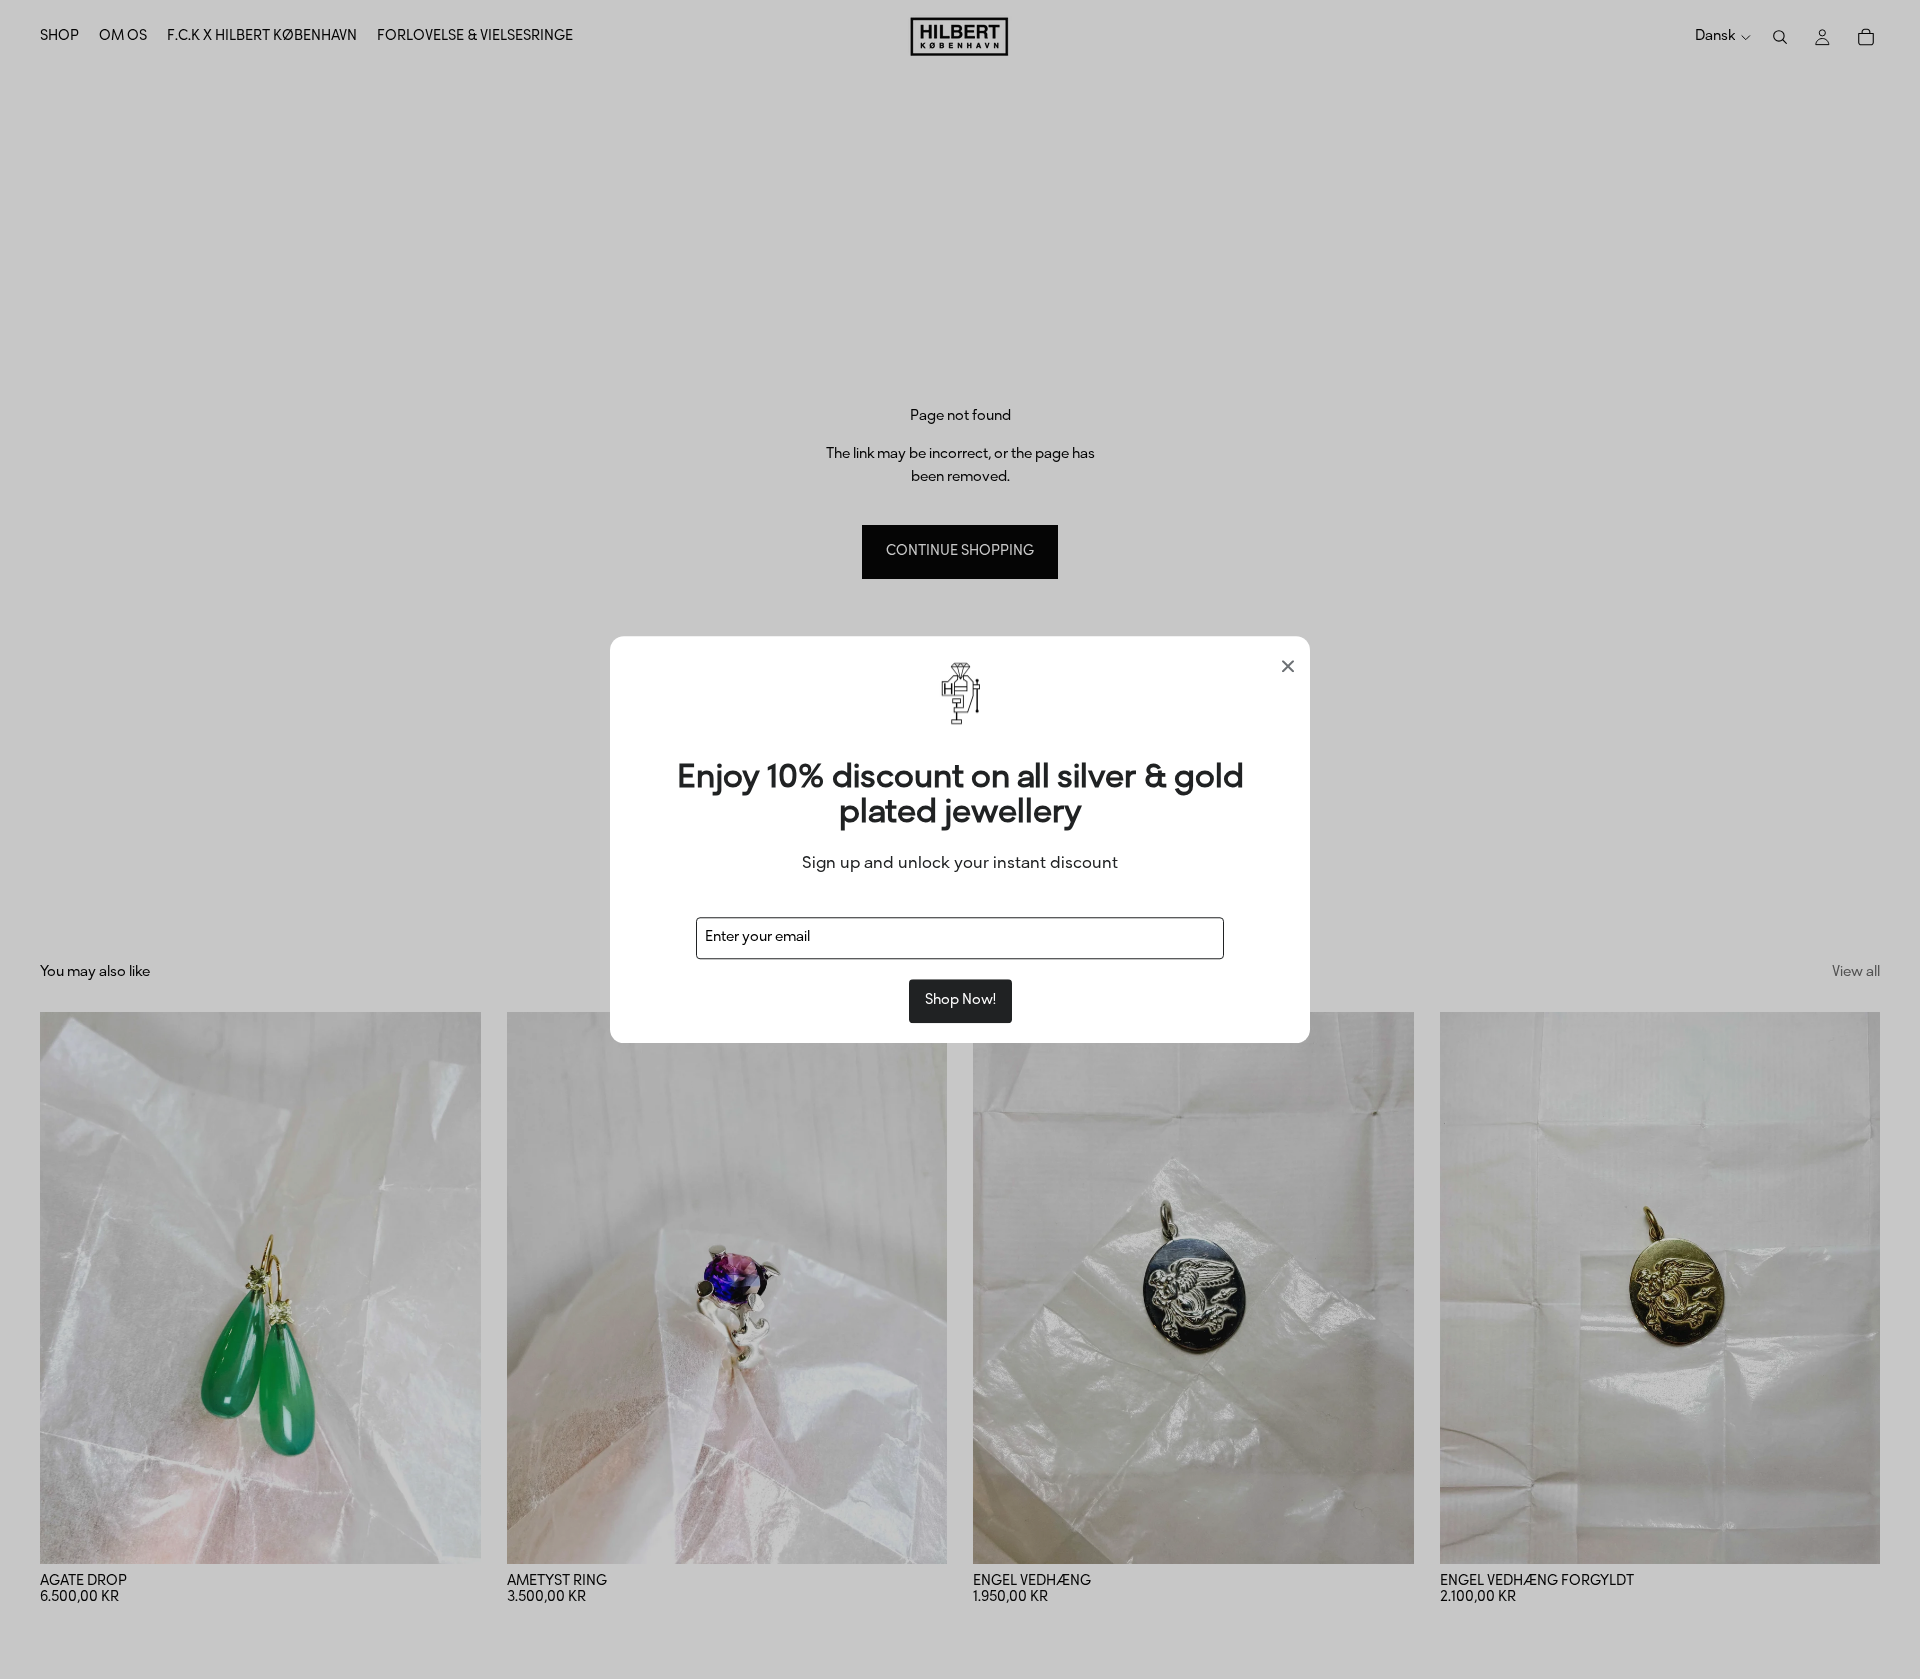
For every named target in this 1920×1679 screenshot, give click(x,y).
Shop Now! (960, 1000)
